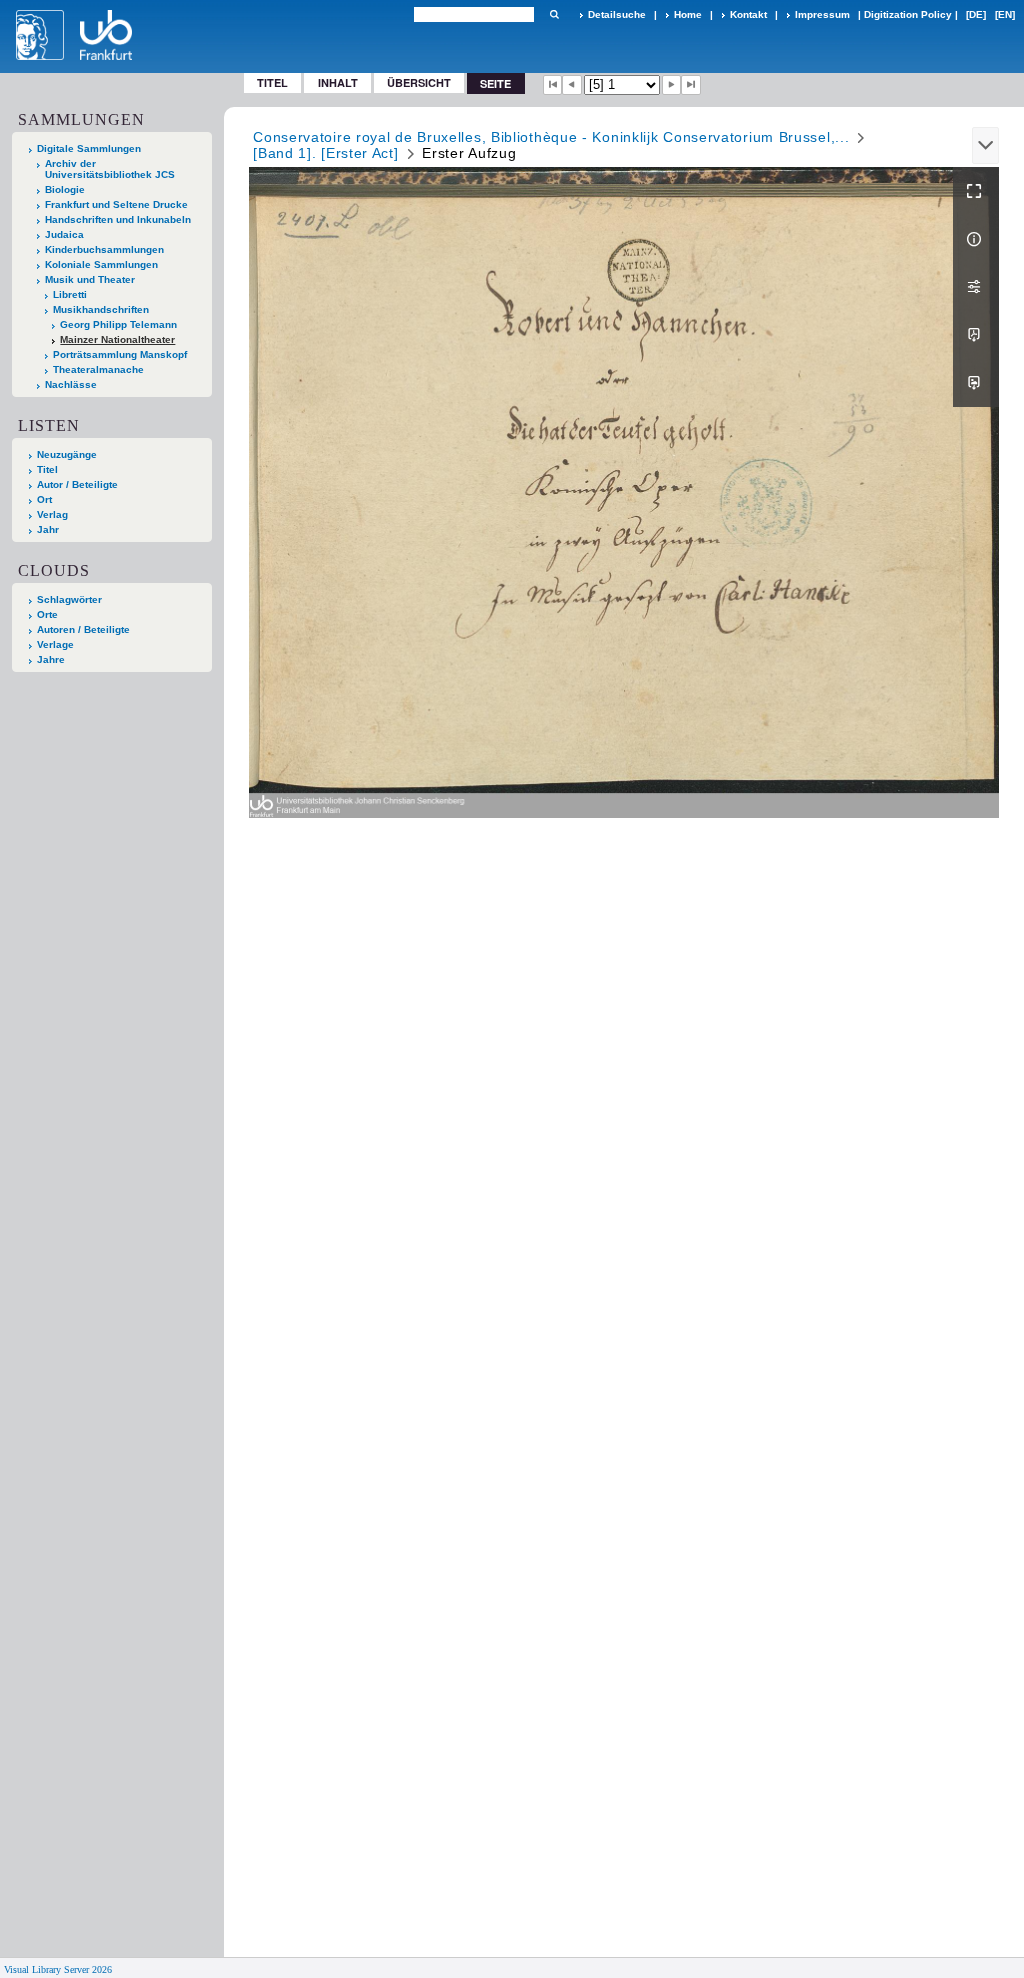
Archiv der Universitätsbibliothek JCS (110, 169)
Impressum (822, 14)
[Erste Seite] (553, 85)
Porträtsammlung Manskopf (120, 354)
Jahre (51, 659)
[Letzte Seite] (691, 85)
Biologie (65, 189)
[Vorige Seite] (572, 85)
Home (688, 14)
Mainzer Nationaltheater (117, 339)
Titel (272, 82)
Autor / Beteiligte (77, 484)
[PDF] (976, 335)
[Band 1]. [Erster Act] (325, 153)
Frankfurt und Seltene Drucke (116, 204)
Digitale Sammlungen (89, 148)
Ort (44, 499)
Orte (47, 614)
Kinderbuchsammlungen (104, 249)
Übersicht (419, 82)
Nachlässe (71, 384)
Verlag (52, 514)
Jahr (48, 529)
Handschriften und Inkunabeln (118, 219)
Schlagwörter (69, 599)
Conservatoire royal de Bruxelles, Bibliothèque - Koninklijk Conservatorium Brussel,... (551, 137)
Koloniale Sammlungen (101, 264)
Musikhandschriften (101, 309)
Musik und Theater (90, 279)
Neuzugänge (67, 454)
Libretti (70, 294)
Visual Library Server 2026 (58, 1969)
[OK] (554, 14)
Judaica (64, 234)
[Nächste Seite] (672, 85)
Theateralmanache (98, 369)
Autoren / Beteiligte (83, 629)
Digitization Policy (908, 14)
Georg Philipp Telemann (118, 324)
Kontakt (748, 14)
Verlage (55, 644)
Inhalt (338, 82)
